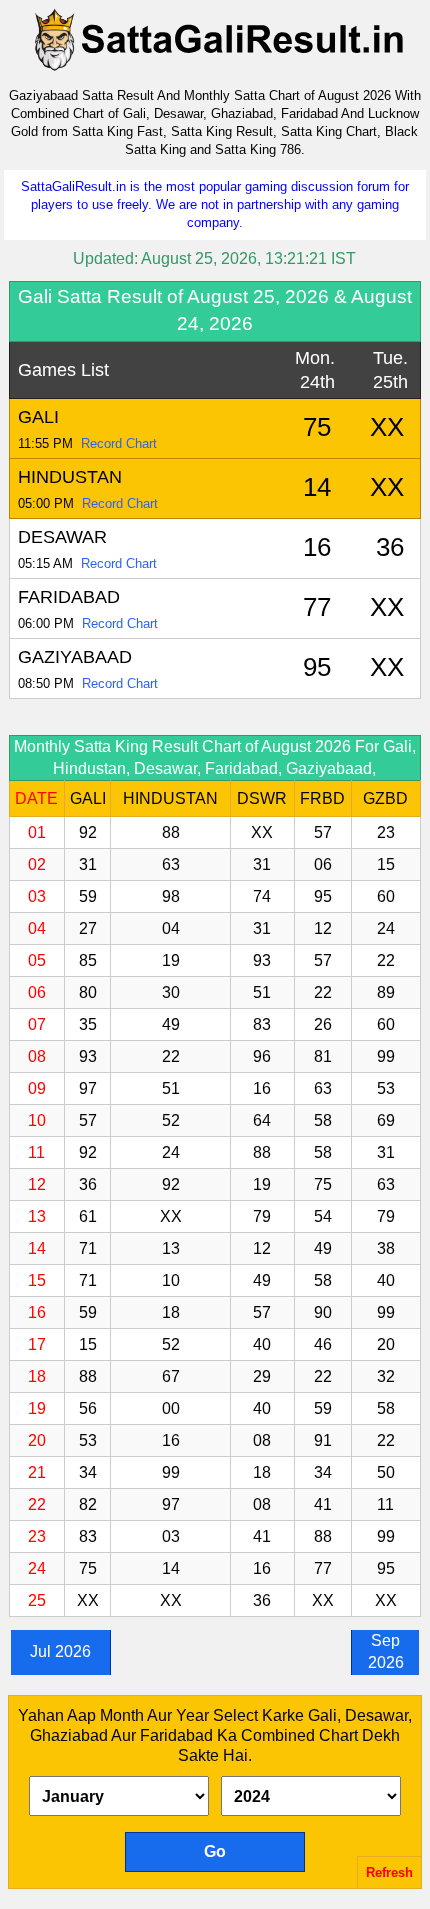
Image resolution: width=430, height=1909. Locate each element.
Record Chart (119, 443)
